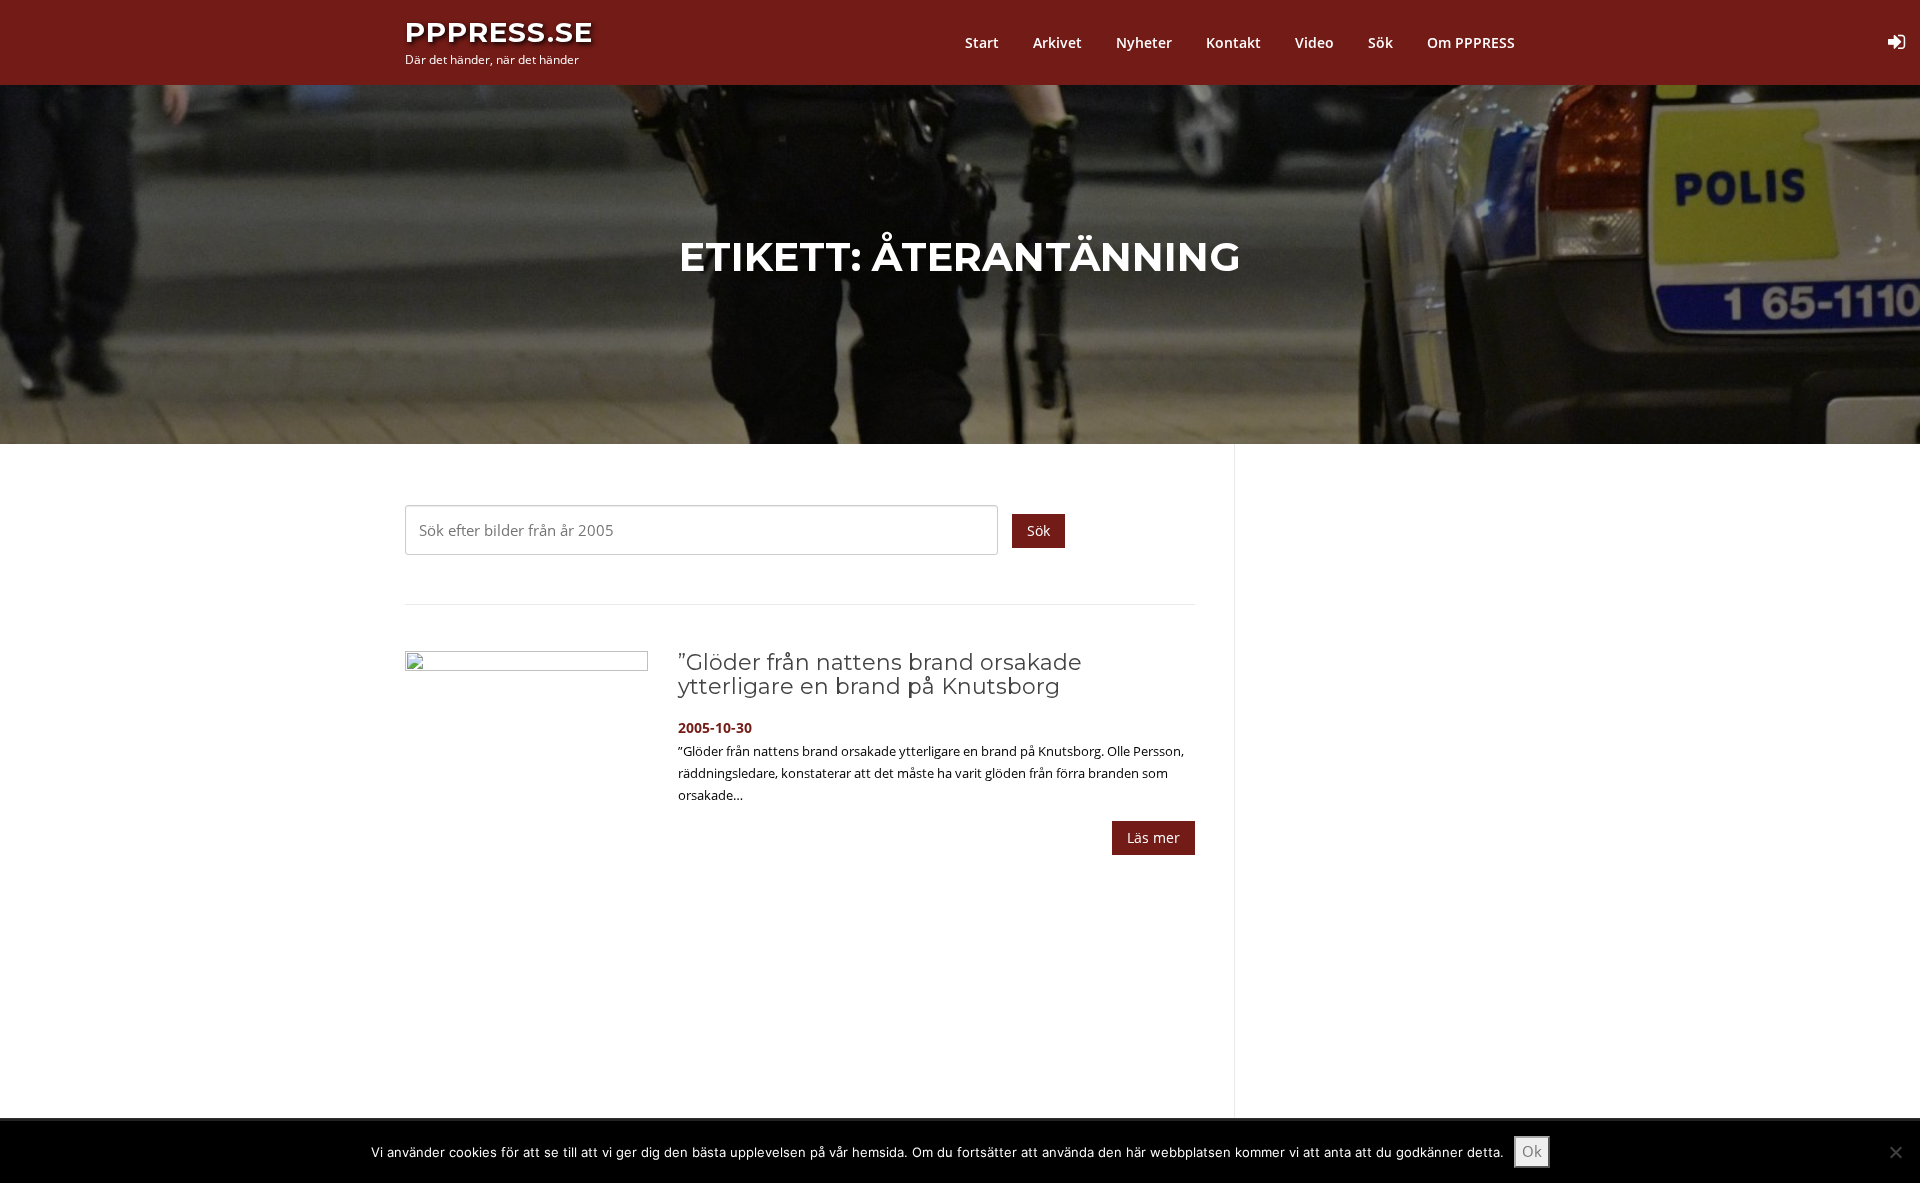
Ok (1532, 1151)
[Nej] (1895, 1152)
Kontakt (1233, 42)
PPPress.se (499, 32)
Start (982, 42)
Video (1314, 42)
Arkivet (1057, 42)
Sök (1380, 42)
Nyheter (1144, 42)
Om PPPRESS (1471, 42)
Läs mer (1153, 837)
